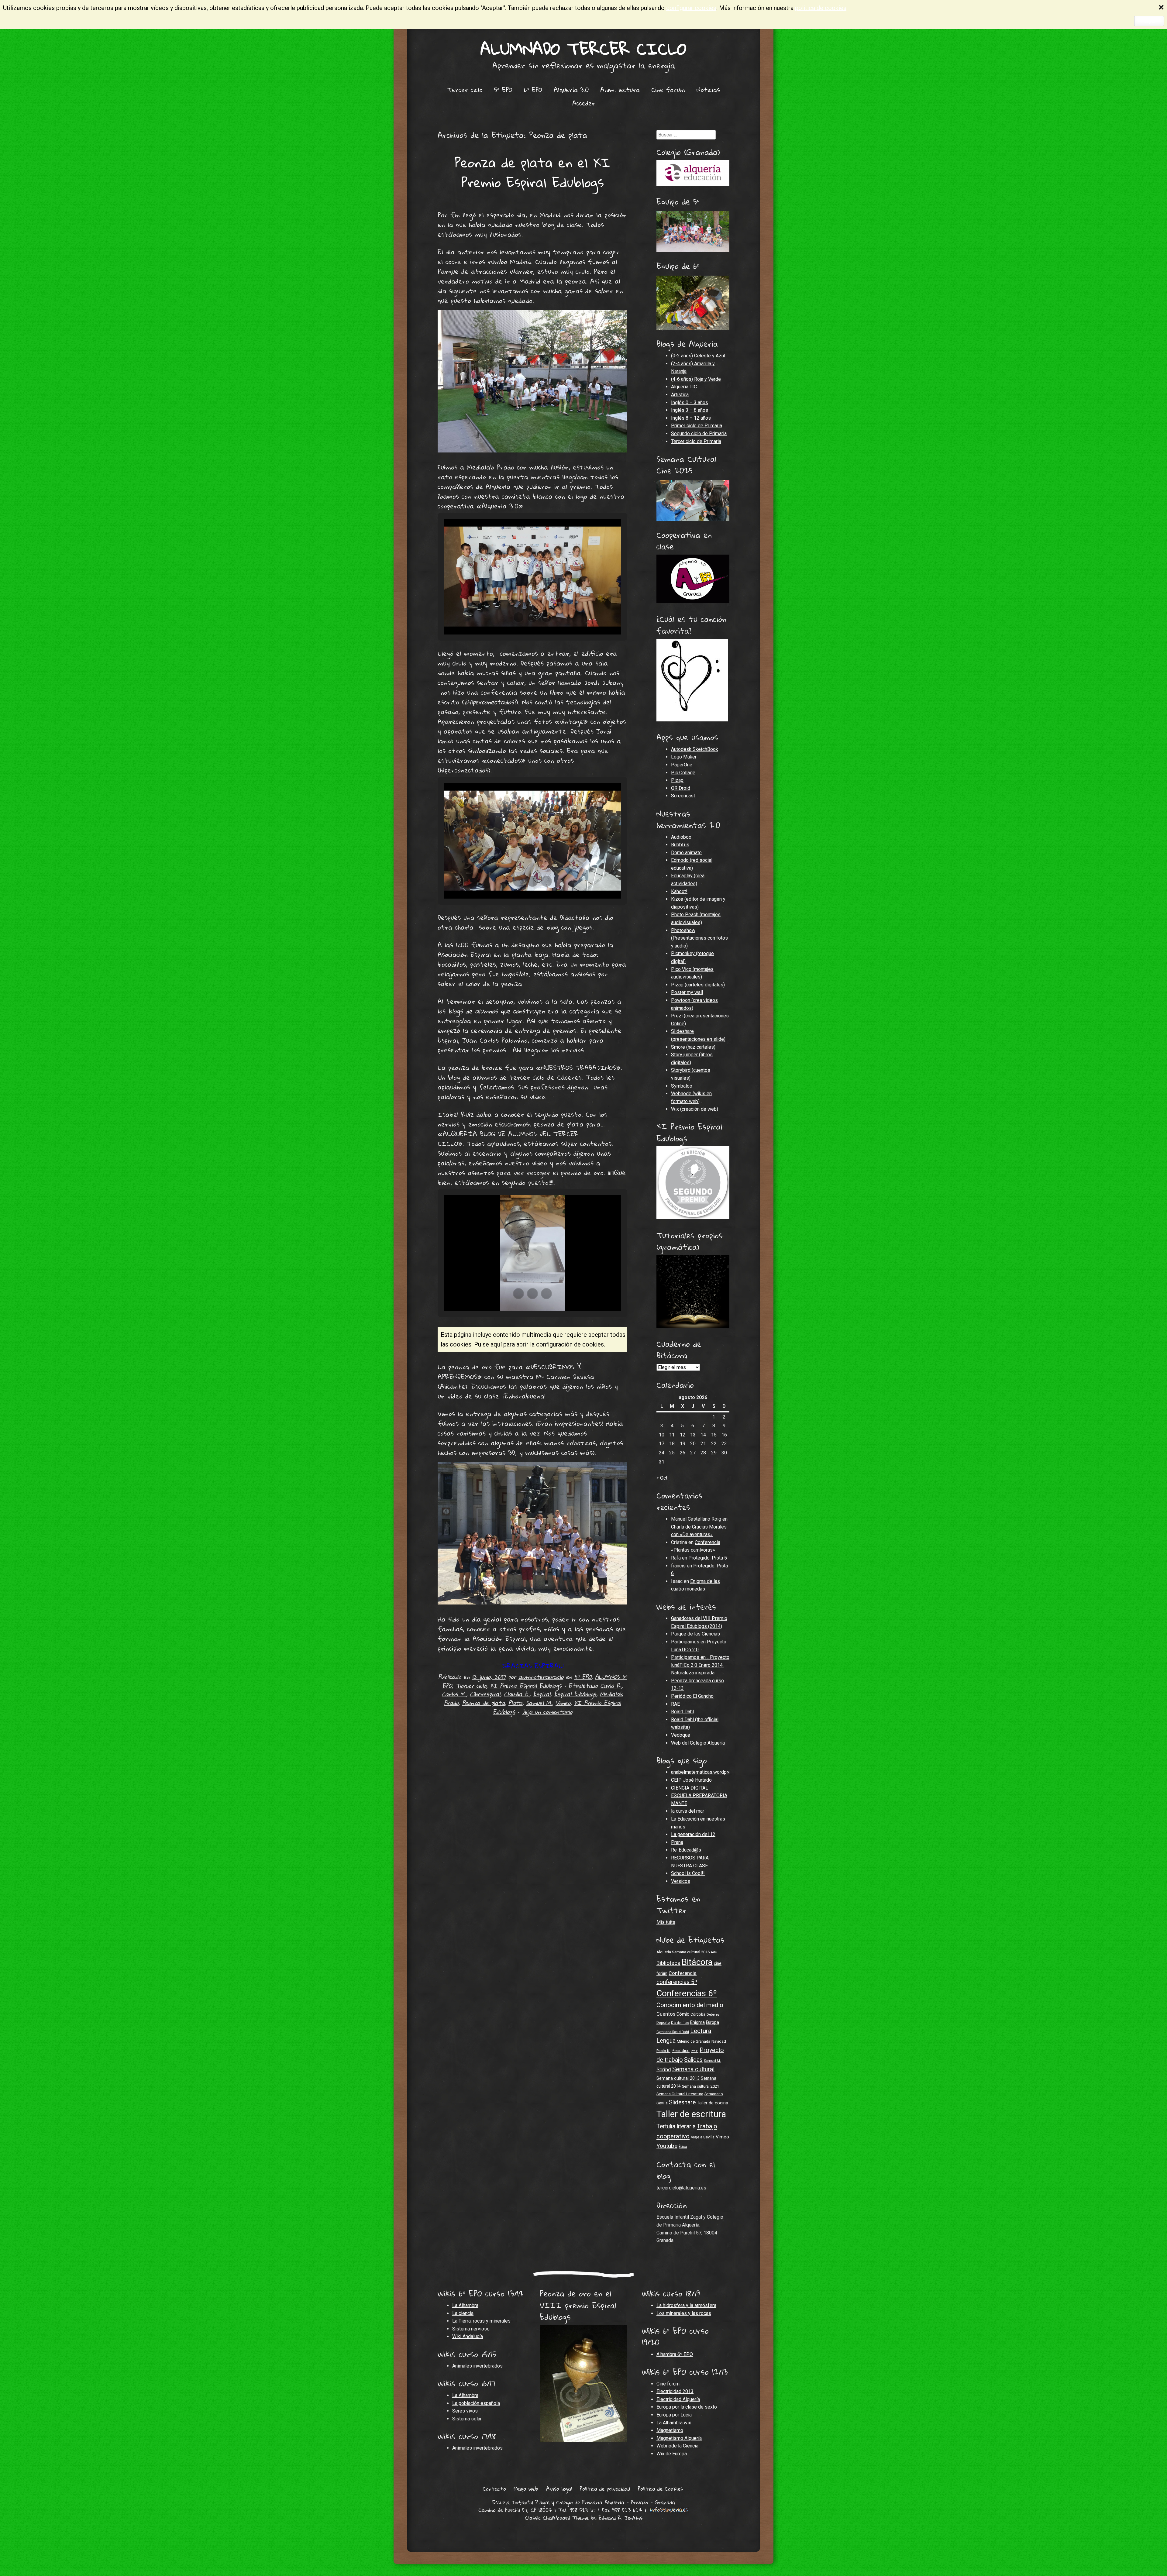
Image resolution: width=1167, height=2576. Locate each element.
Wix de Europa (672, 2454)
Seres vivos (465, 2411)
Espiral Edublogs (575, 1694)
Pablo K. (663, 2051)
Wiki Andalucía (468, 2336)
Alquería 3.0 (571, 90)
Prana (677, 1842)
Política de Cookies (660, 2489)
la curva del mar (688, 1811)
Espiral (542, 1694)
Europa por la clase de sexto (687, 2407)
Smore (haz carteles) (693, 1047)
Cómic (683, 2014)
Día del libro (680, 2023)
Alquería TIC (684, 387)
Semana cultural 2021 (701, 2086)
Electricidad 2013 (675, 2391)
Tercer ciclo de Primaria (696, 441)
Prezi (695, 2051)
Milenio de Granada (694, 2041)
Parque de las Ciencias (695, 1634)
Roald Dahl (682, 1712)
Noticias (708, 90)
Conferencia (683, 1973)
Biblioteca (668, 1963)
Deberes (713, 2014)
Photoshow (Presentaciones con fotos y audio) (699, 938)
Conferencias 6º (687, 1993)
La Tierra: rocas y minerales (481, 2321)
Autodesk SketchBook (695, 749)
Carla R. (611, 1685)
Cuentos (666, 2014)
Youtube (667, 2146)
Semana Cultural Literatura (680, 2094)
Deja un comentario (547, 1712)
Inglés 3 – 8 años (690, 410)
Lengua (666, 2041)
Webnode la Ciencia (677, 2446)
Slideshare (682, 2102)
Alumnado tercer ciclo (583, 48)
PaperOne (682, 765)
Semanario (714, 2094)
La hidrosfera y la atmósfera (686, 2305)
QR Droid (681, 788)
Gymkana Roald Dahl (673, 2032)
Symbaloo (682, 1086)
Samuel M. (539, 1703)
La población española (476, 2403)
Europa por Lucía (674, 2415)
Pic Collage (683, 773)
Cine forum (668, 90)
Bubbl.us (680, 845)
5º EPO (503, 90)
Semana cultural (693, 2069)
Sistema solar (467, 2419)
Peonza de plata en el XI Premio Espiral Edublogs (533, 172)
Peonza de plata (484, 1703)
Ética (683, 2147)
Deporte (663, 2023)
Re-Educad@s (686, 1850)
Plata (515, 1703)
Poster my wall (687, 992)
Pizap (677, 780)
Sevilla (662, 2103)
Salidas (693, 2060)
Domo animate (686, 853)
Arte (714, 1952)
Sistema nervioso (471, 2329)
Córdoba (698, 2014)
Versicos (681, 1881)
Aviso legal (559, 2489)
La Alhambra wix (674, 2423)
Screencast (683, 796)
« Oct (662, 1478)
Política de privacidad (605, 2489)
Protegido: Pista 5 (708, 1558)
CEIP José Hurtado (691, 1780)
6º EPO (533, 90)
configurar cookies (691, 8)
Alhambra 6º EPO (675, 2354)
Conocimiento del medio (690, 2005)
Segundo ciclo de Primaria (699, 433)
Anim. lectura (620, 90)
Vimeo (563, 1703)
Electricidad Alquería (678, 2399)
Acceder (584, 103)
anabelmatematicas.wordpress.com (709, 1772)
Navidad (719, 2041)
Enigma (697, 2022)
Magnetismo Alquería (679, 2438)
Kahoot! (679, 891)
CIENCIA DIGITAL (690, 1788)
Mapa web (526, 2489)
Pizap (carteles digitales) (698, 985)
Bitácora (697, 1962)
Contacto (494, 2489)
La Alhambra (465, 2305)
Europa (713, 2022)
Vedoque (681, 1735)
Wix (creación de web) (695, 1109)
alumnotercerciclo (541, 1677)
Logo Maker (684, 757)
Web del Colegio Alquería (698, 1743)
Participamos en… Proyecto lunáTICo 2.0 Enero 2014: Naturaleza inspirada (700, 1665)
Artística (680, 395)
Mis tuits (666, 1922)
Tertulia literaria (676, 2126)
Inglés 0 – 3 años (690, 402)
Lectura (701, 2031)
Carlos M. (454, 1694)
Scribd (664, 2070)
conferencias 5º (677, 1982)
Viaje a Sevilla (703, 2137)
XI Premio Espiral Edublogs (526, 1685)
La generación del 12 (693, 1834)
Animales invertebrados (477, 2366)
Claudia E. (517, 1694)
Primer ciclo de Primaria (697, 426)
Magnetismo (670, 2430)
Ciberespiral (485, 1694)
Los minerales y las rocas (684, 2313)
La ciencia (463, 2313)
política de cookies (821, 8)
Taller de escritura (691, 2114)
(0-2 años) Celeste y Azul (698, 356)
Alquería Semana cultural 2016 (683, 1952)
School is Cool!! (688, 1873)
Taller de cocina (713, 2103)
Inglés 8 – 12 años (691, 418)
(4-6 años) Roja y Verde (696, 379)
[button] (518, 617)
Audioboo (681, 837)
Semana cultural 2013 (678, 2078)
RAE (675, 1704)
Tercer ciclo (465, 90)
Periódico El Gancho (692, 1696)
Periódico (681, 2051)
